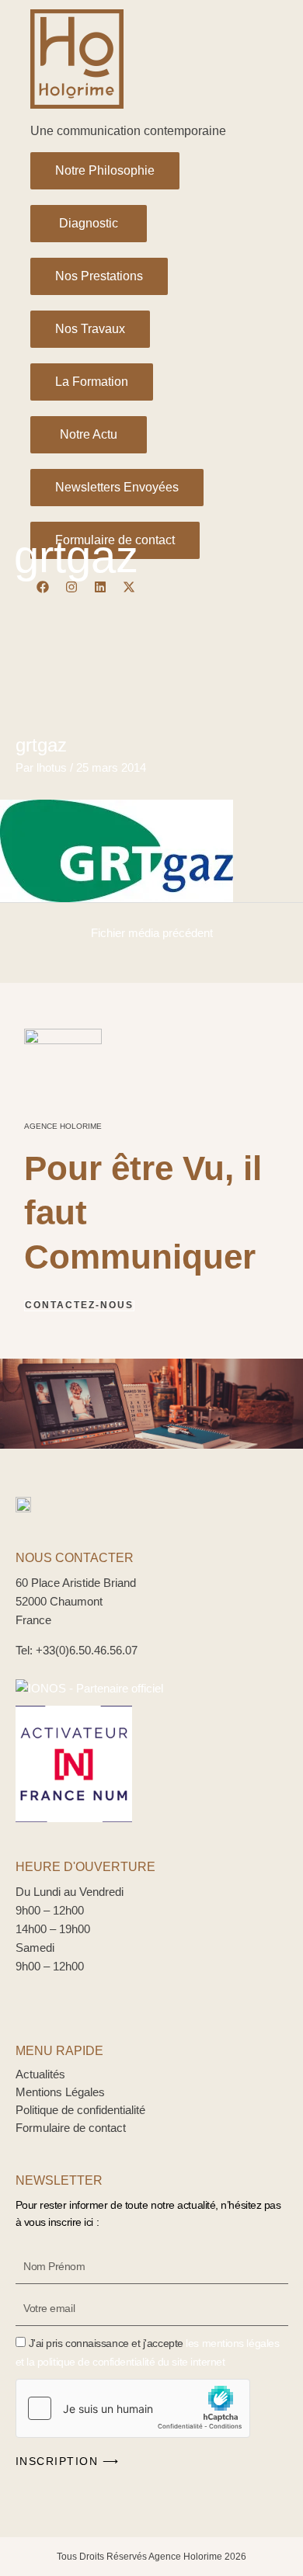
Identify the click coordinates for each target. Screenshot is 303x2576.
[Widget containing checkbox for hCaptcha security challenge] (133, 2408)
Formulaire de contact (71, 2128)
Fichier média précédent (152, 933)
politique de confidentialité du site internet (131, 2362)
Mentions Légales (60, 2092)
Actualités (40, 2074)
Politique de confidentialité (80, 2110)
